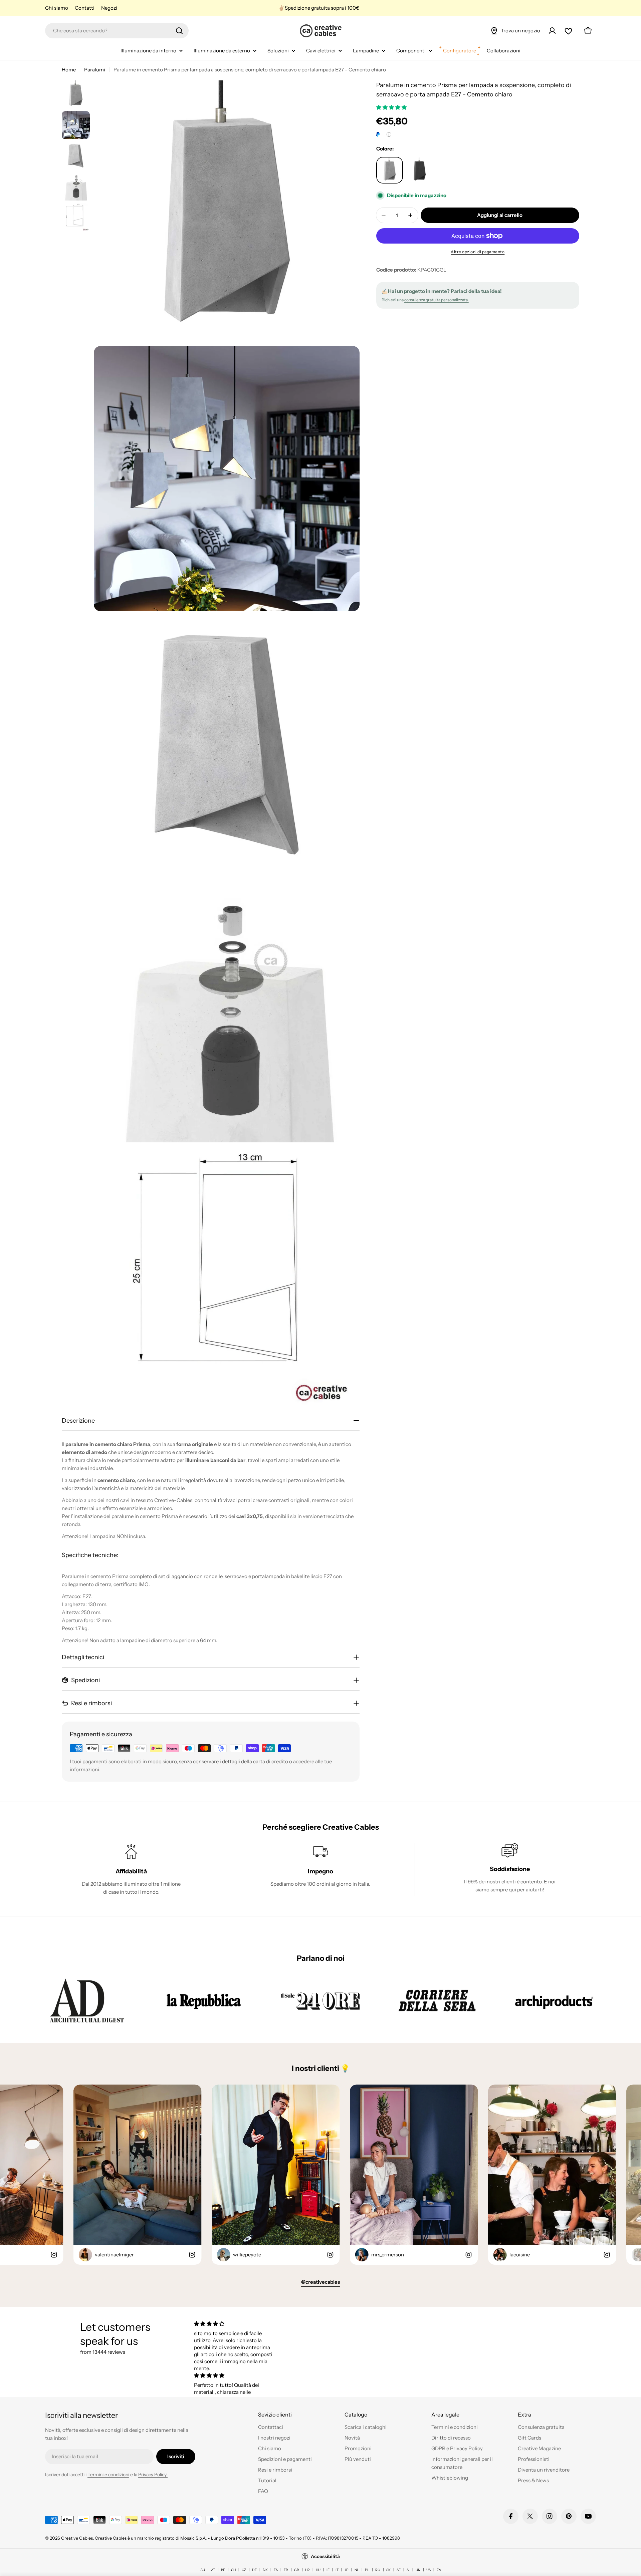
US (429, 2570)
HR (307, 2570)
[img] (235, 2324)
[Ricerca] (179, 31)
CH (233, 2570)
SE (399, 2570)
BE (223, 2570)
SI (408, 2570)
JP (347, 2570)
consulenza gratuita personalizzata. (437, 300)
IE (328, 2570)
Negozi (109, 8)
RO (378, 2570)
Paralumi (95, 70)
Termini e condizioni (108, 2475)
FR (286, 2570)
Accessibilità (325, 2556)
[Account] (552, 31)
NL (357, 2570)
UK (418, 2570)
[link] (87, 2000)
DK (265, 2570)
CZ (244, 2570)
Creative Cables (77, 2538)
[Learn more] (389, 134)
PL (367, 2570)
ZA (439, 2570)
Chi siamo (57, 8)
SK (388, 2570)
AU (203, 2570)
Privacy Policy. (153, 2475)
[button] (392, 107)
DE (254, 2570)
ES (276, 2570)
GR (297, 2570)
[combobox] (117, 31)
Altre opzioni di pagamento (478, 252)
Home (69, 70)
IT (337, 2570)
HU (318, 2570)
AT (213, 2570)
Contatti (85, 8)
